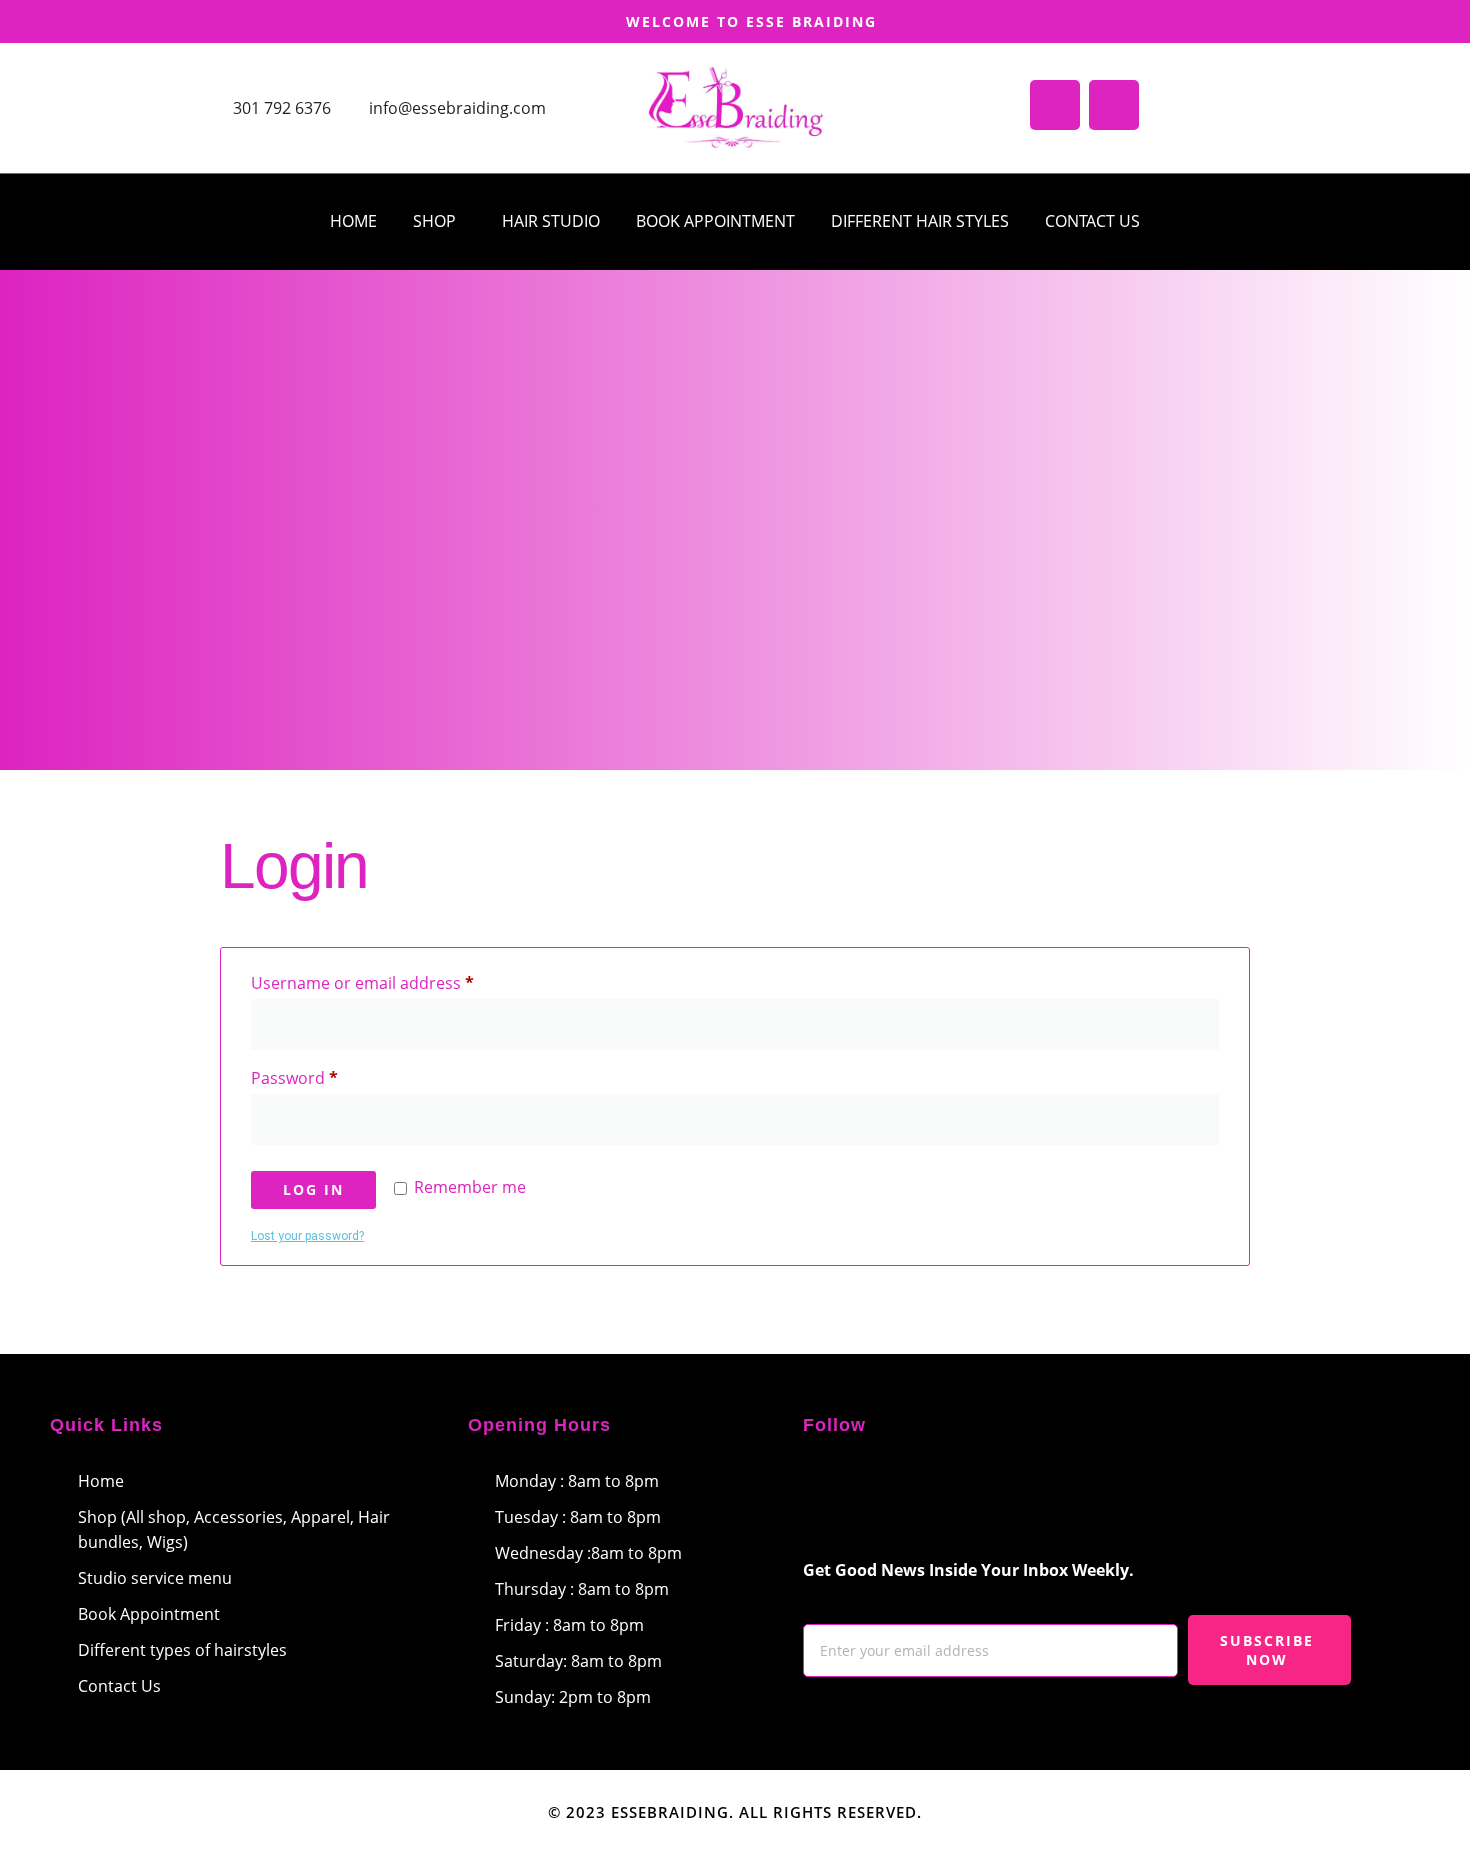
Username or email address (396, 980)
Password (328, 1075)
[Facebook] (828, 1494)
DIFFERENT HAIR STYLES (920, 221)
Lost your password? (307, 1236)
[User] (1114, 105)
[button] (439, 221)
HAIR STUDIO (551, 221)
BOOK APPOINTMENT (715, 221)
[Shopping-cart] (1055, 105)
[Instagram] (887, 1494)
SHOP (434, 221)
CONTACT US (1092, 221)
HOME (353, 221)
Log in (313, 1189)
